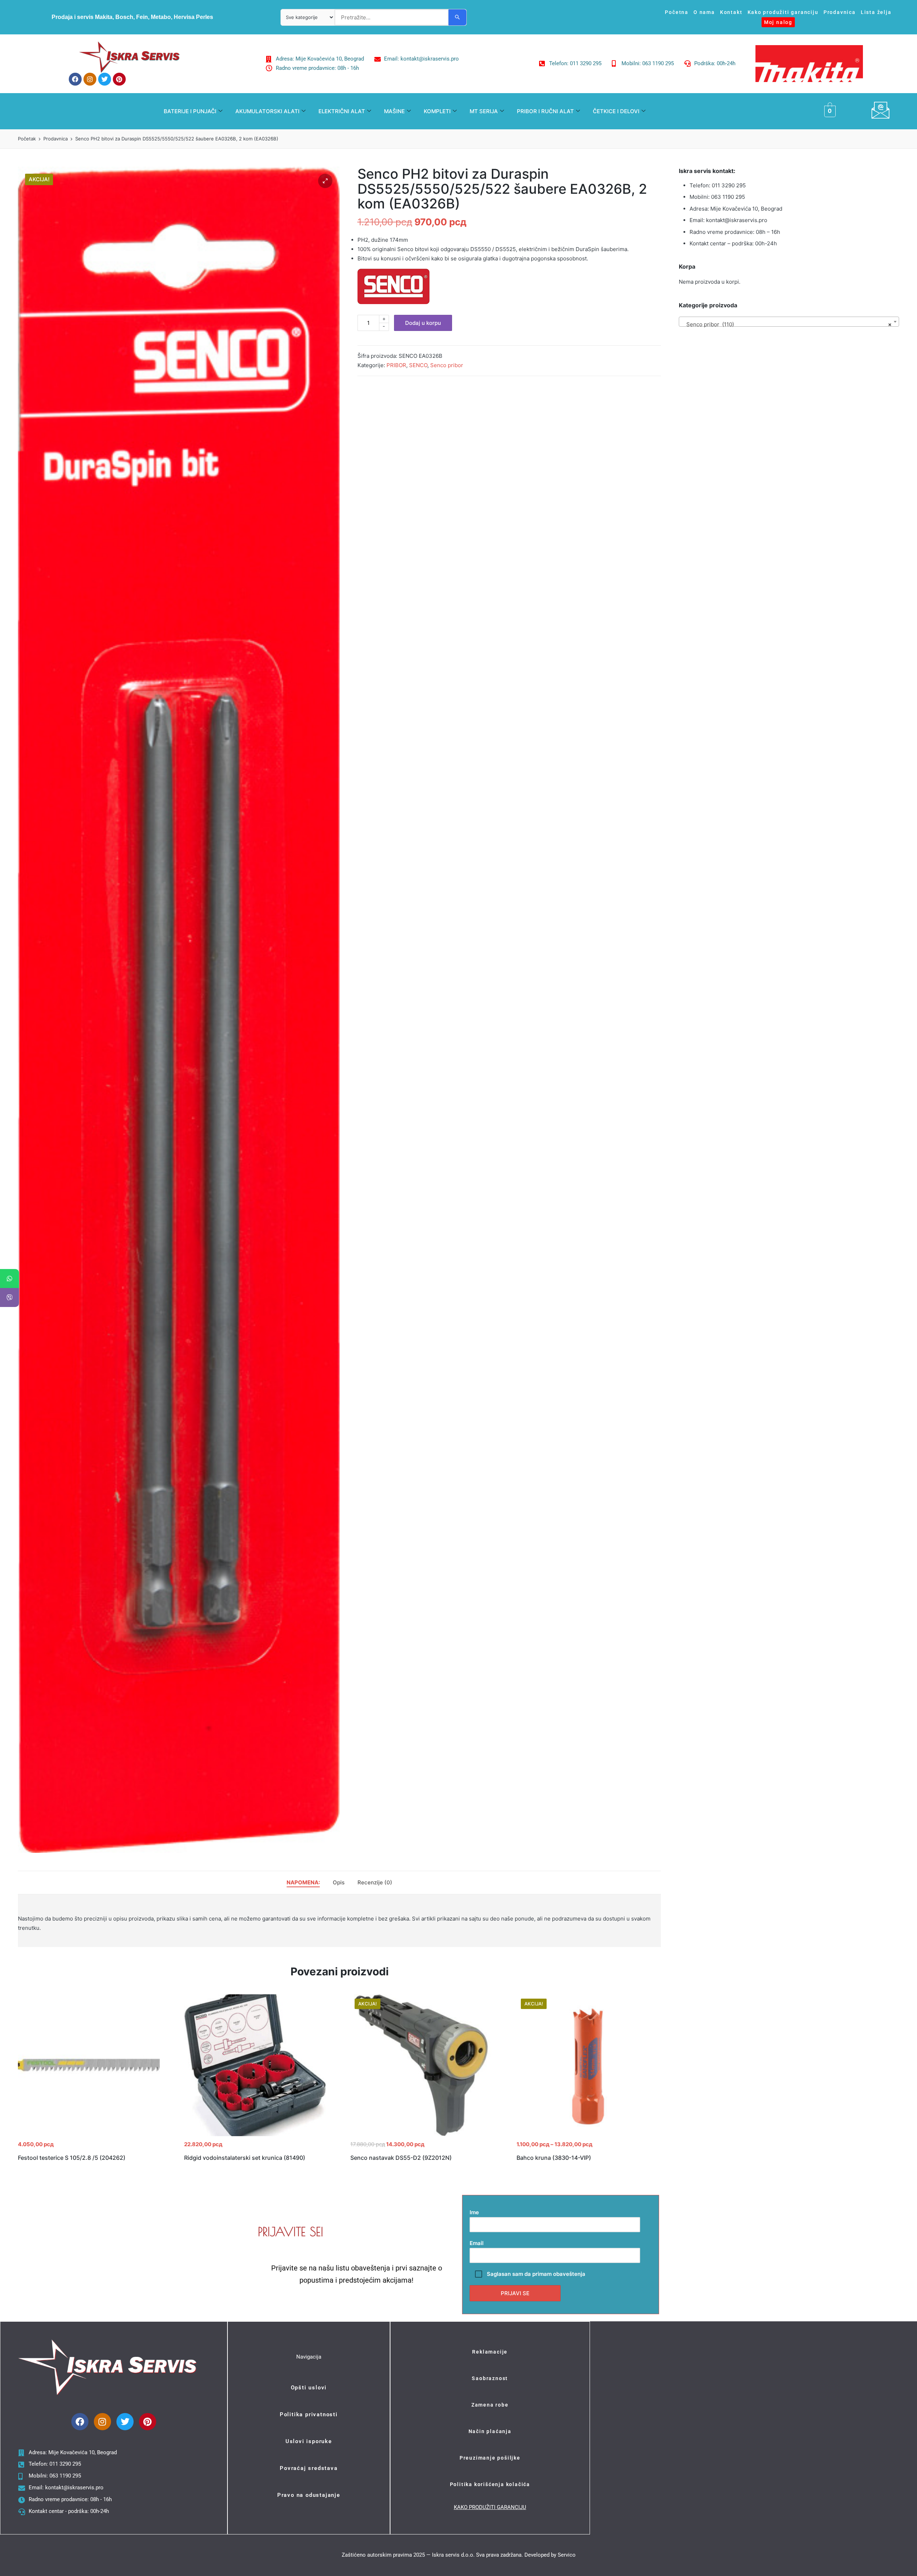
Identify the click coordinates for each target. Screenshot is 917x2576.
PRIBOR (396, 365)
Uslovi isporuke (309, 2441)
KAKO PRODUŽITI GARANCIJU (490, 2507)
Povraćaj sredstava (309, 2468)
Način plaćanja (490, 2431)
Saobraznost (490, 2378)
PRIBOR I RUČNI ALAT (545, 111)
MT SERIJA (484, 111)
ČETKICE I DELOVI (616, 111)
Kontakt (731, 12)
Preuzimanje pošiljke (490, 2458)
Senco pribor (447, 365)
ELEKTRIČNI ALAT (342, 111)
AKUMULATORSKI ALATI (267, 111)
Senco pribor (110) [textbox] (787, 324)
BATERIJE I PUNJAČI (190, 111)
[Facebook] (75, 79)
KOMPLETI (437, 111)
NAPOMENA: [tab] (303, 1882)
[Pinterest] (119, 79)
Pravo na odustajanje (309, 2495)
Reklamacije (490, 2352)
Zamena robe (490, 2405)
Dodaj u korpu (423, 323)
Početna (677, 12)
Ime (474, 2212)
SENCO (418, 365)
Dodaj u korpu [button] (89, 2135)
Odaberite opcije (587, 2135)
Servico (567, 2555)
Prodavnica (840, 12)
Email (477, 2243)
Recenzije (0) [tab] (375, 1882)
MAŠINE (394, 111)
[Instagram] (90, 79)
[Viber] (9, 1297)
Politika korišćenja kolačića (490, 2484)
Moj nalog (778, 22)
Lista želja (876, 12)
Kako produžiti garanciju (783, 12)
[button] (325, 181)
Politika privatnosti (309, 2414)
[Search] (457, 17)
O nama (704, 12)
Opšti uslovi (309, 2388)
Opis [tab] (339, 1882)
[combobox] (789, 322)
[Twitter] (105, 79)
